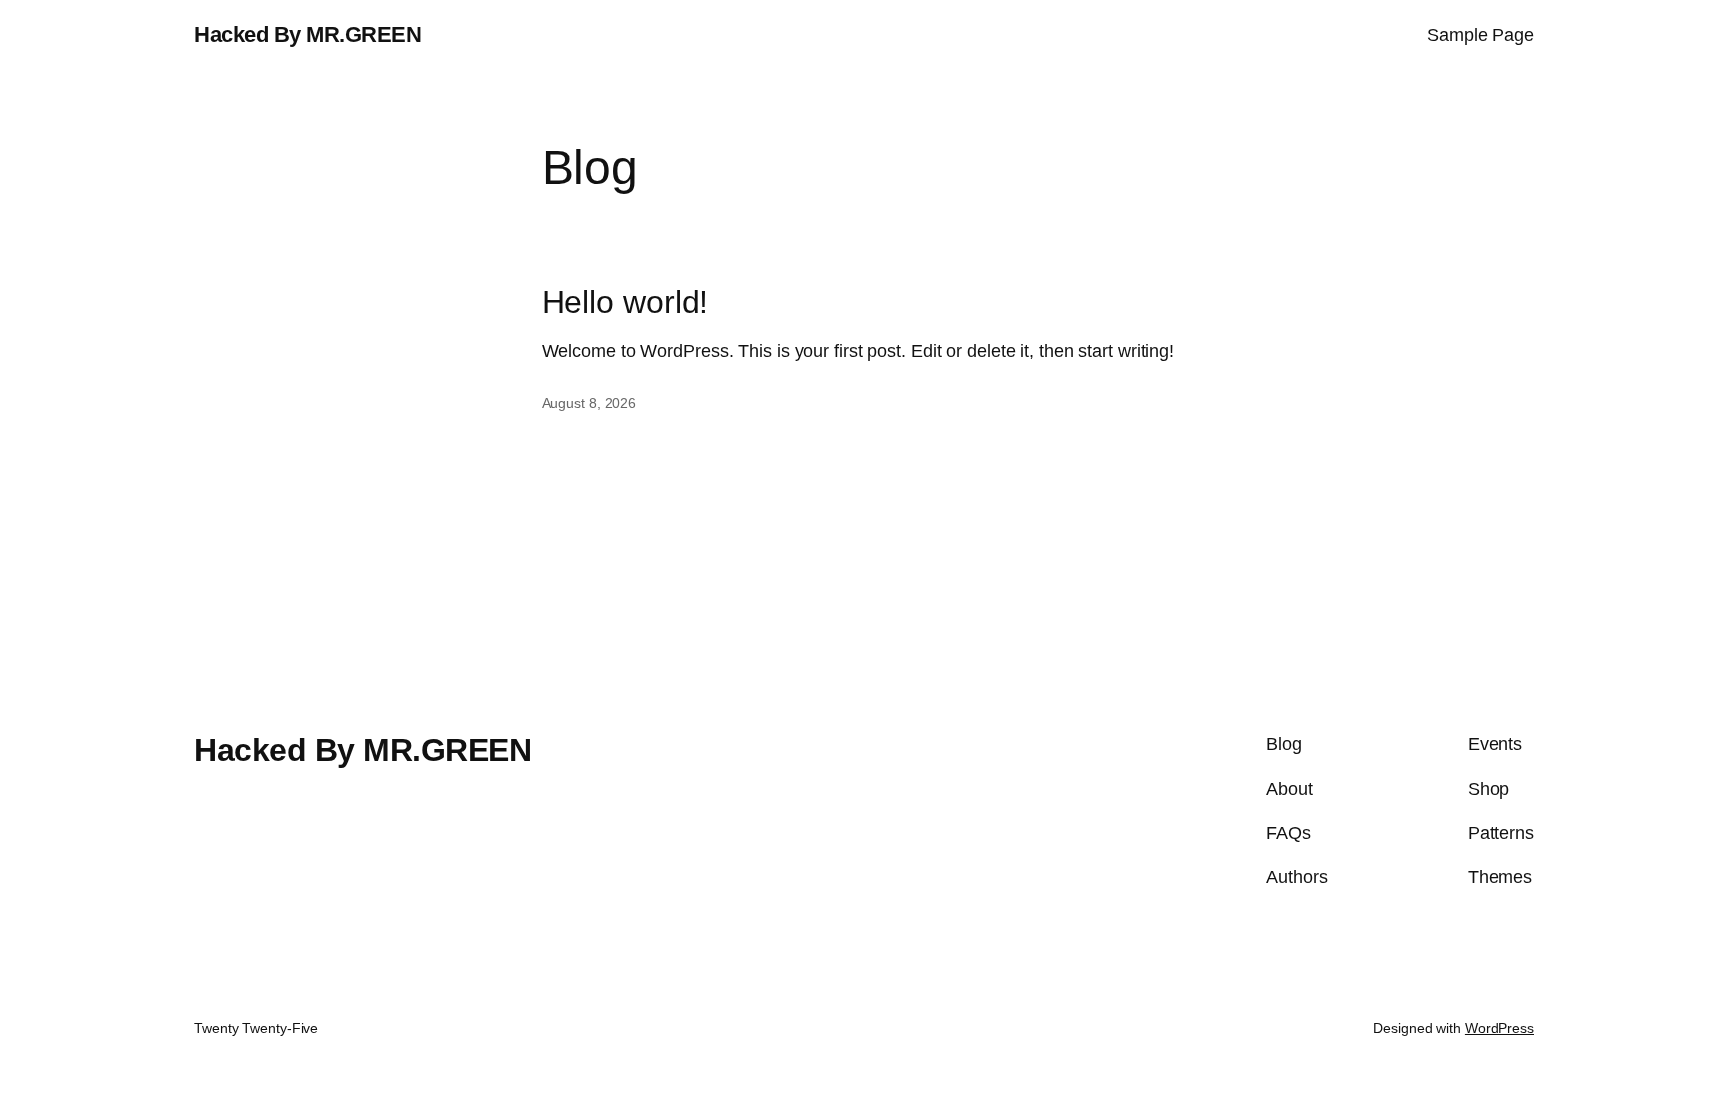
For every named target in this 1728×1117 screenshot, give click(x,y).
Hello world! (625, 302)
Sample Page (1480, 35)
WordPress (1499, 1028)
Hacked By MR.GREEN (307, 34)
